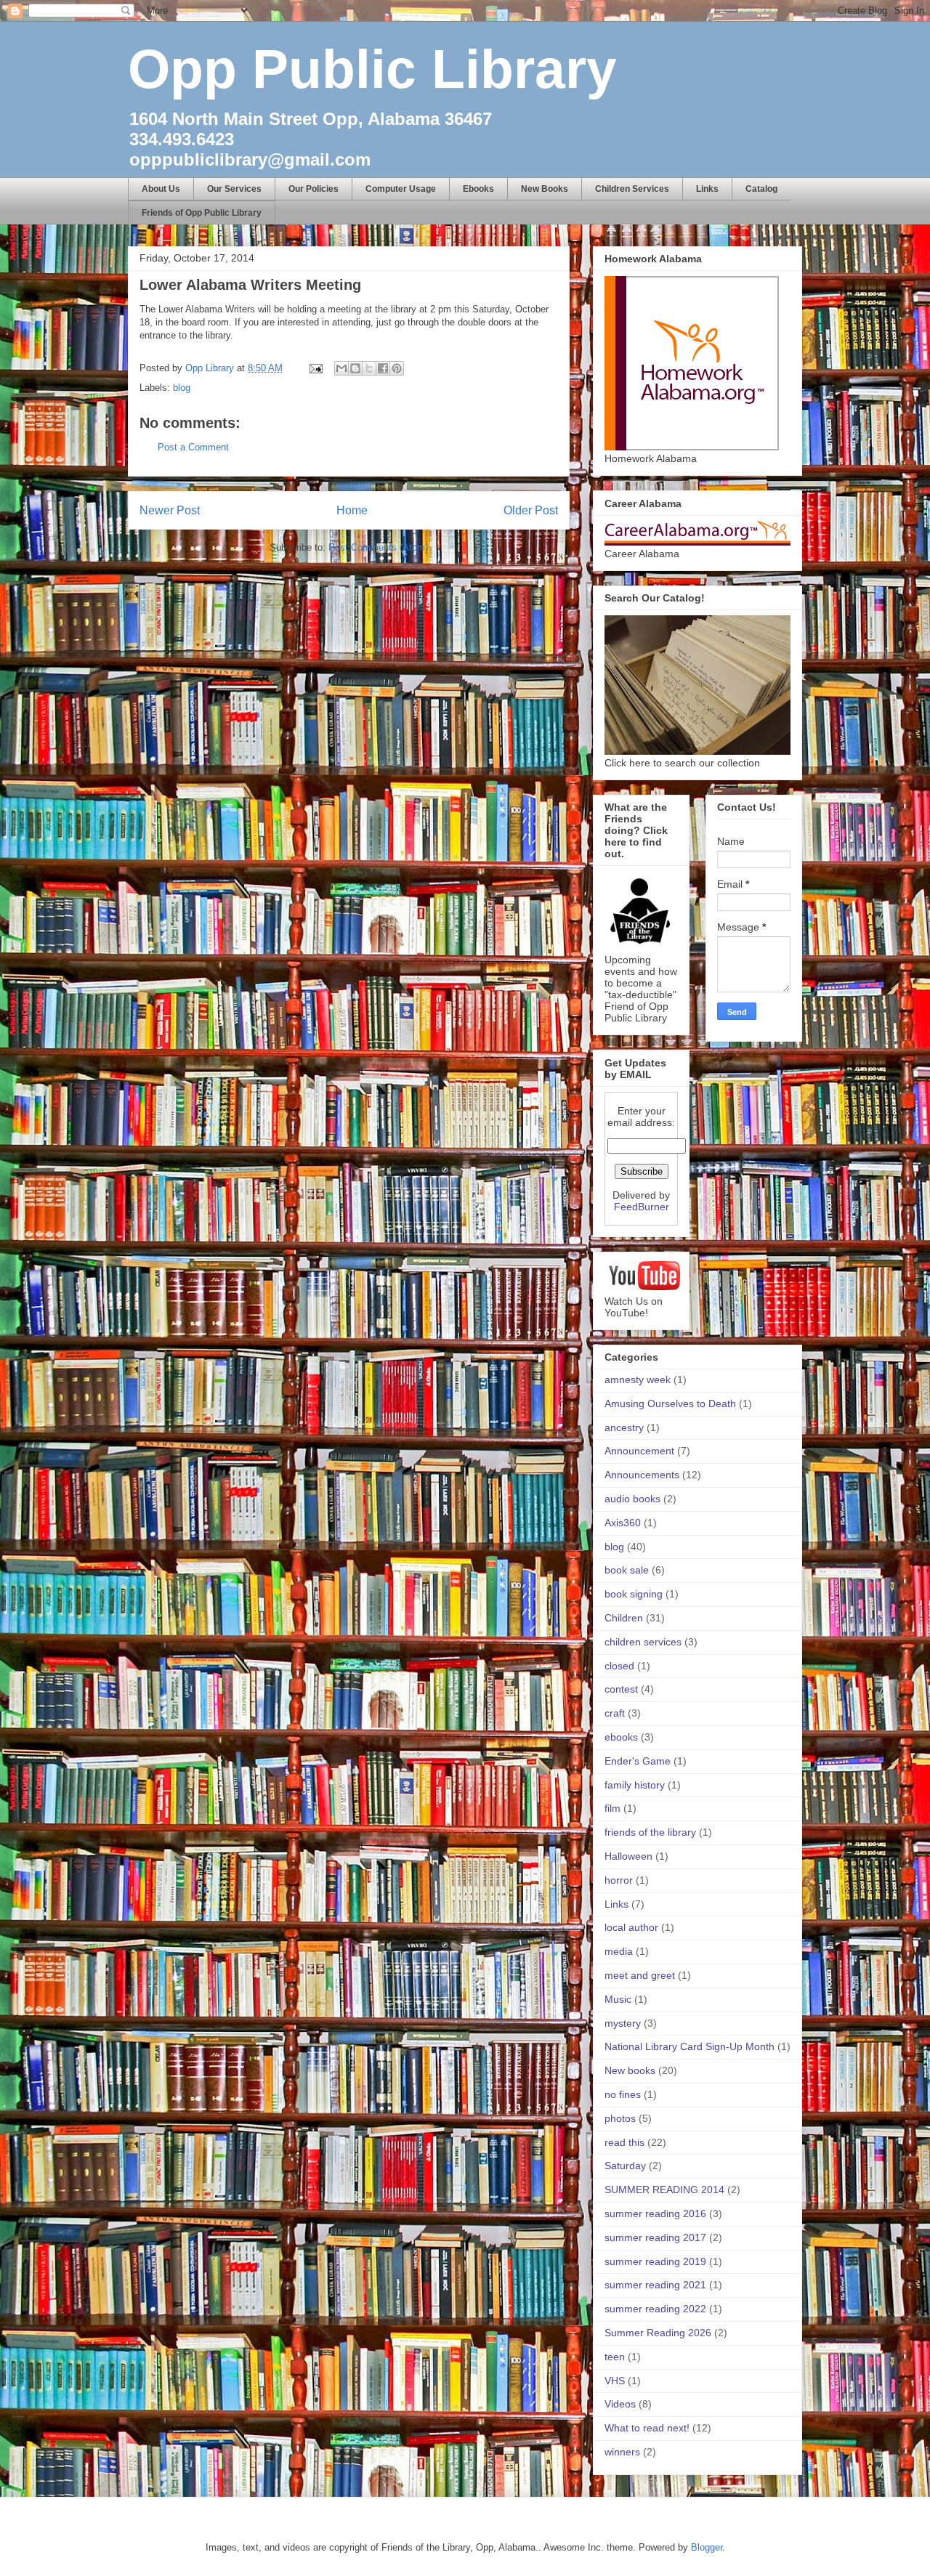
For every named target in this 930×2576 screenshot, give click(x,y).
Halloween (628, 1856)
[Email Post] (315, 368)
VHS (615, 2381)
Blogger (707, 2547)
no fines (623, 2094)
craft (615, 1713)
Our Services (234, 189)
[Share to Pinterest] (397, 368)
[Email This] (341, 368)
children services (643, 1642)
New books (630, 2070)
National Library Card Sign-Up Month (690, 2046)
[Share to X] (369, 368)
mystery (623, 2023)
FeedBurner (642, 1207)
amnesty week (638, 1380)
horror (619, 1880)
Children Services (632, 189)
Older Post (531, 510)
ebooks (621, 1737)
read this (624, 2142)
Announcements (642, 1475)
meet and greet (640, 1975)
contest (621, 1689)
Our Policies (314, 189)
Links (707, 189)
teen (615, 2357)
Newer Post (170, 510)
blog (182, 388)
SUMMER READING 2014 (664, 2190)
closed (619, 1666)
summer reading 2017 (655, 2237)
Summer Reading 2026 (658, 2333)
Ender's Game (638, 1761)
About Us (161, 189)
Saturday (625, 2166)
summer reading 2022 (655, 2309)
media (619, 1951)
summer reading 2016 (655, 2214)
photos (620, 2118)
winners (622, 2452)
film (612, 1808)
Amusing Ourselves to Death (670, 1404)
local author (631, 1927)
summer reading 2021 (655, 2285)
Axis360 (623, 1523)
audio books (632, 1499)
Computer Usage (401, 189)
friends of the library (650, 1832)
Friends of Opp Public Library (202, 213)
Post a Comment (193, 447)
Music (618, 1999)
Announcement (639, 1451)
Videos (620, 2404)
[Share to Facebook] (383, 368)
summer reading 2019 (655, 2261)
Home (352, 510)
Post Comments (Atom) (378, 547)
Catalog (761, 189)
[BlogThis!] (355, 368)
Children (624, 1618)
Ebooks (478, 189)
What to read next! (647, 2428)
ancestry (624, 1427)
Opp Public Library (372, 69)
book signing (634, 1594)
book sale (627, 1570)
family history (635, 1785)
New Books (545, 189)
